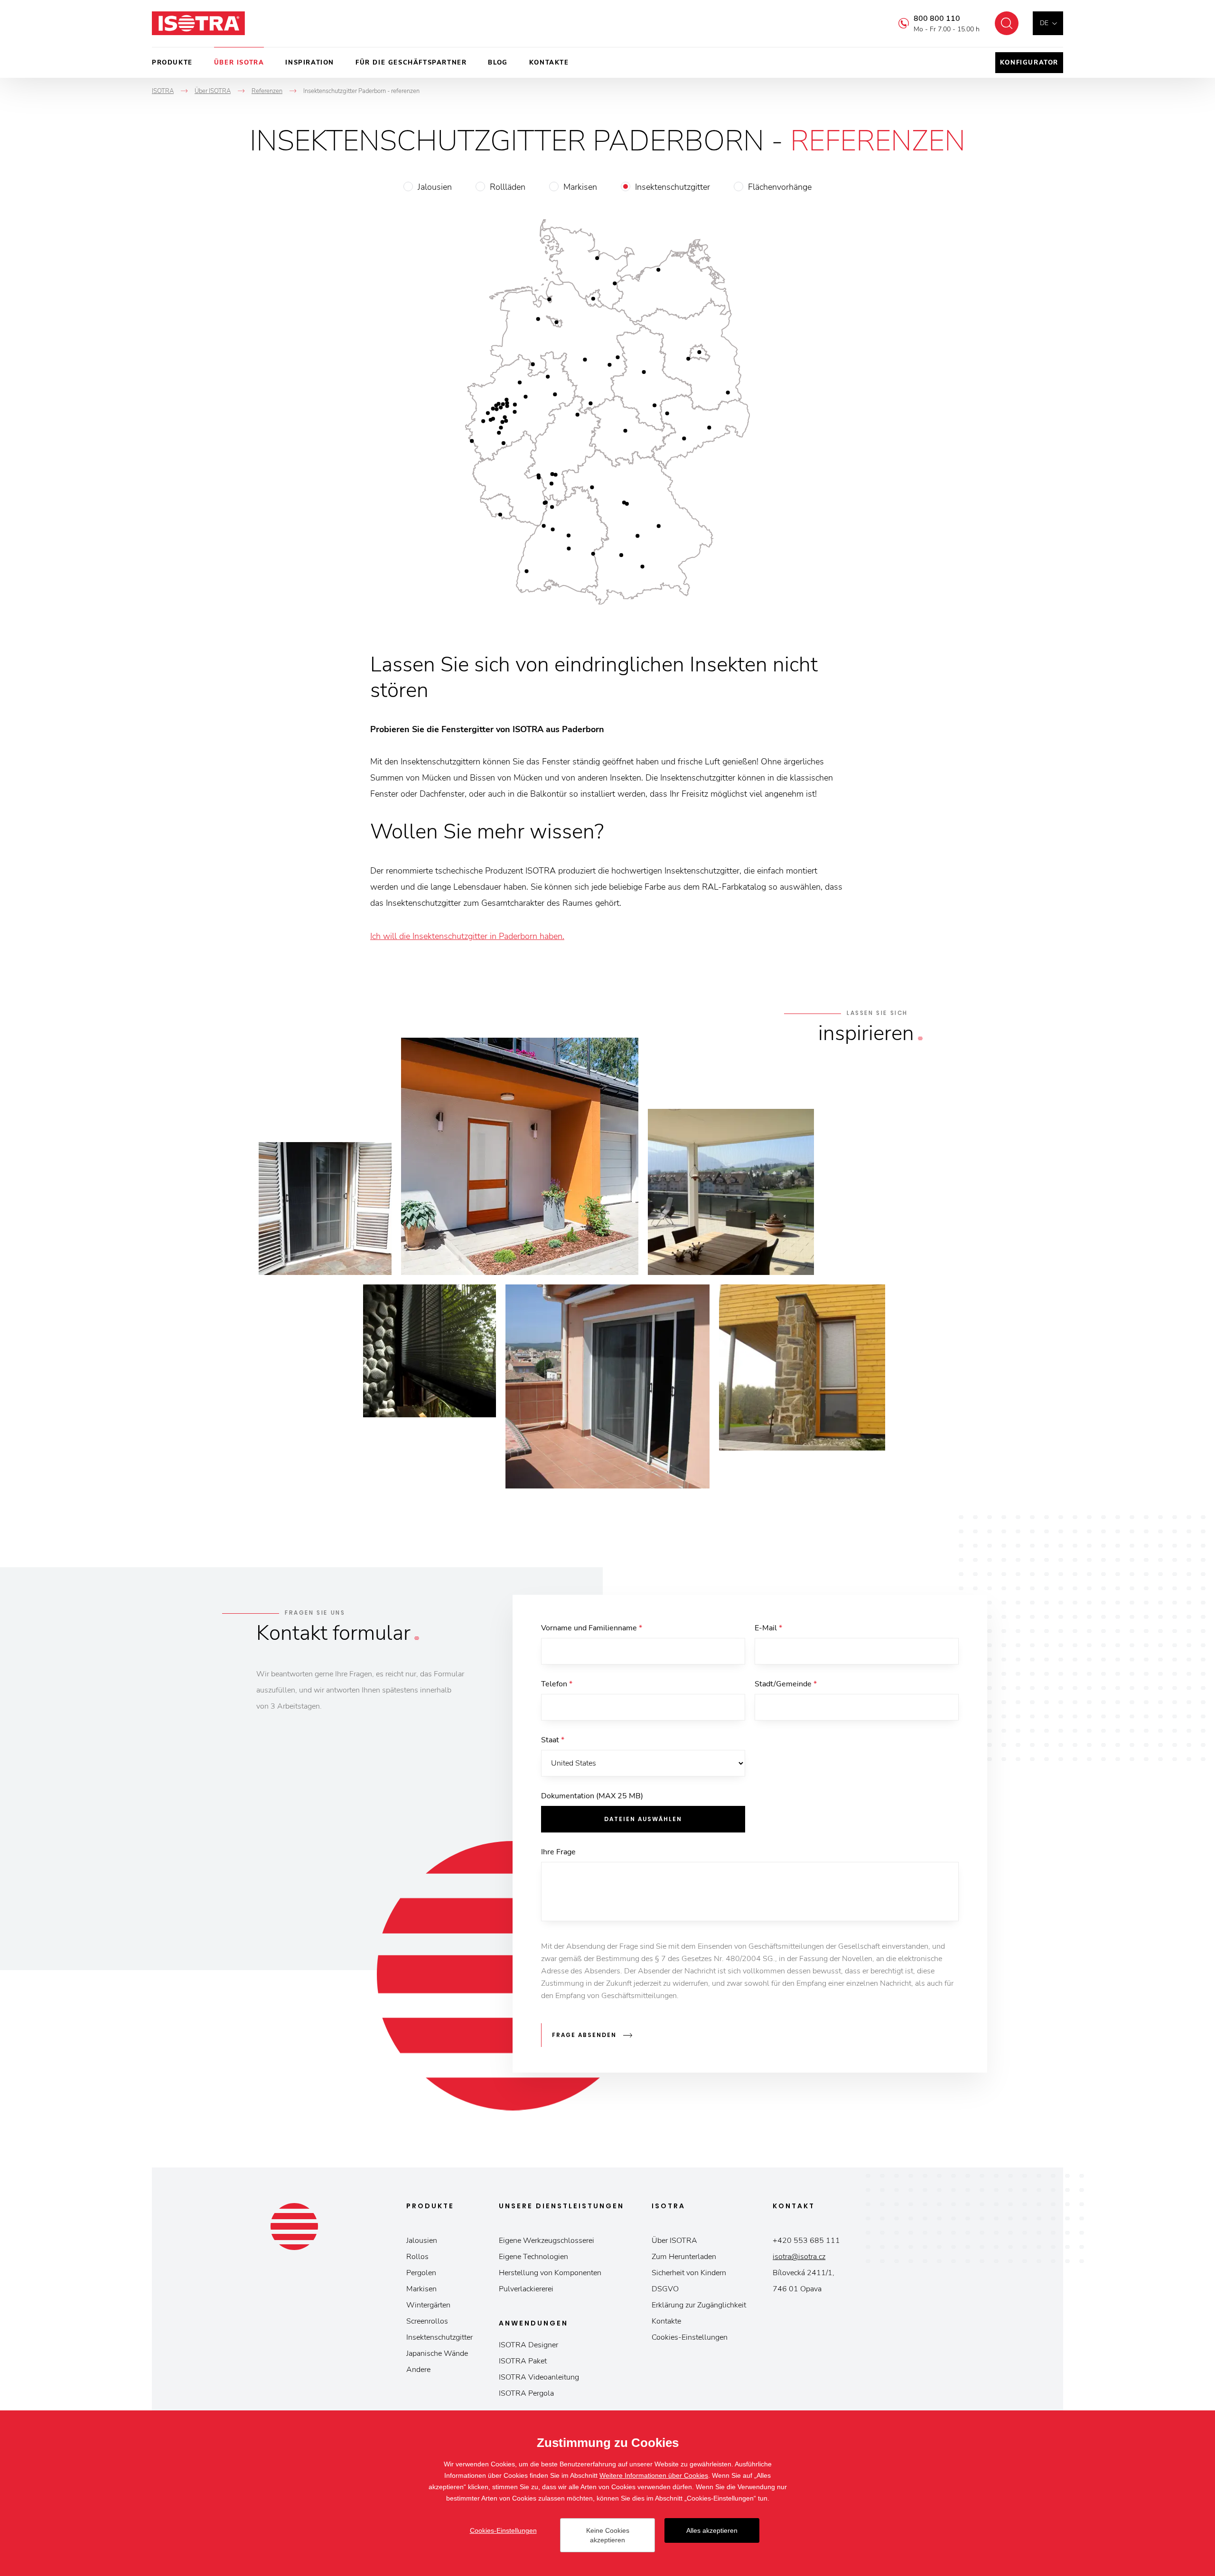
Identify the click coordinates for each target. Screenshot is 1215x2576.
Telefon (557, 1684)
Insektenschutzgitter (673, 187)
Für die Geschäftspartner (411, 63)
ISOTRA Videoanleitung (539, 2377)
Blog (498, 63)
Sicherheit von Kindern (689, 2273)
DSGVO (665, 2289)
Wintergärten (428, 2305)
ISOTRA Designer (528, 2345)
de (1044, 23)
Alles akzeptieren (712, 2530)
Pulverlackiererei (526, 2289)
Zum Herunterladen (684, 2257)
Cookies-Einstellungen (690, 2337)
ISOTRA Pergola (526, 2393)
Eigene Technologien (533, 2257)
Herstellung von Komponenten (550, 2273)
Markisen (580, 187)
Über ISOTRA (239, 63)
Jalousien (435, 187)
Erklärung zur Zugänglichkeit (699, 2305)
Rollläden (508, 187)
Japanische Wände (437, 2353)
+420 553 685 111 (806, 2241)
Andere (418, 2370)
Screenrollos (427, 2321)
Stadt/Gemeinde (786, 1684)
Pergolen (421, 2273)
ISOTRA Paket (523, 2361)
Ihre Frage (558, 1852)
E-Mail (768, 1628)
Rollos (417, 2257)
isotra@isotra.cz (799, 2257)
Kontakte (549, 63)
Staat (553, 1740)
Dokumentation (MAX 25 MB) (592, 1796)
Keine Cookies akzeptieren (608, 2535)
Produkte (172, 63)
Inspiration (310, 63)
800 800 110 (937, 19)
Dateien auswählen (643, 1819)
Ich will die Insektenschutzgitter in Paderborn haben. (467, 936)
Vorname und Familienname (592, 1628)
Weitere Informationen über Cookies (654, 2475)
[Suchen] (1007, 23)
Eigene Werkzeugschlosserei (547, 2241)
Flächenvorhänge (780, 187)
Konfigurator (1029, 63)
